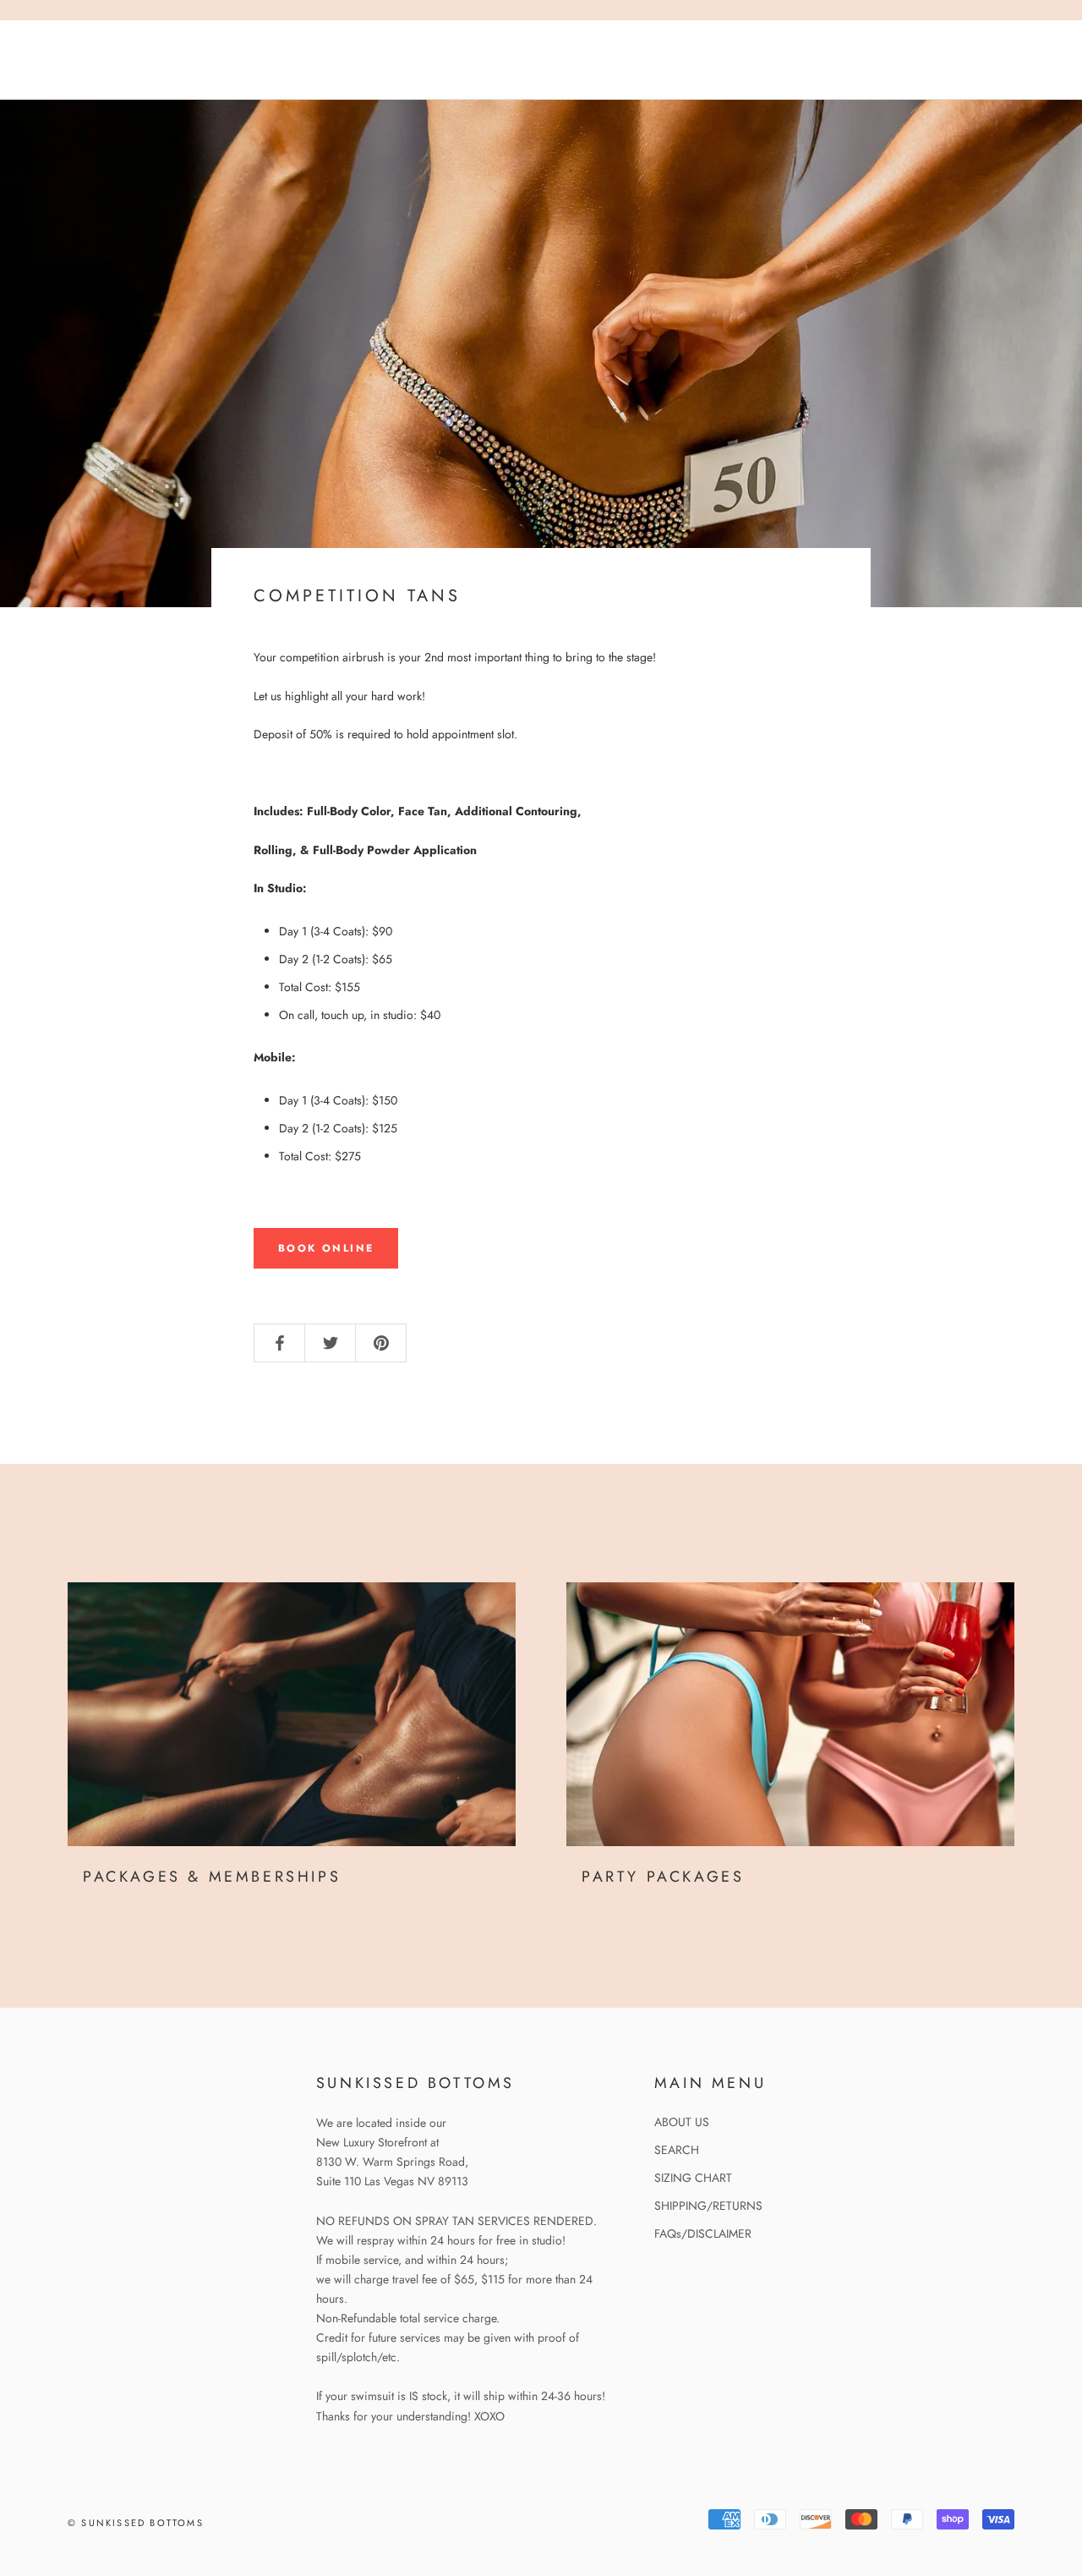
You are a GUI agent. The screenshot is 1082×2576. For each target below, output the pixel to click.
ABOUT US (682, 2122)
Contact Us (190, 75)
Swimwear (78, 75)
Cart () (1011, 61)
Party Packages (663, 1877)
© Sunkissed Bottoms (136, 2523)
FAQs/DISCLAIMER (703, 2233)
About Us (298, 75)
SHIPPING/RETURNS (708, 2206)
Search (935, 61)
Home (61, 46)
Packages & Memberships (212, 1877)
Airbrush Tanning (303, 46)
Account (864, 61)
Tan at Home (160, 46)
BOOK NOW (402, 75)
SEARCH (677, 2150)
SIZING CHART (693, 2178)
